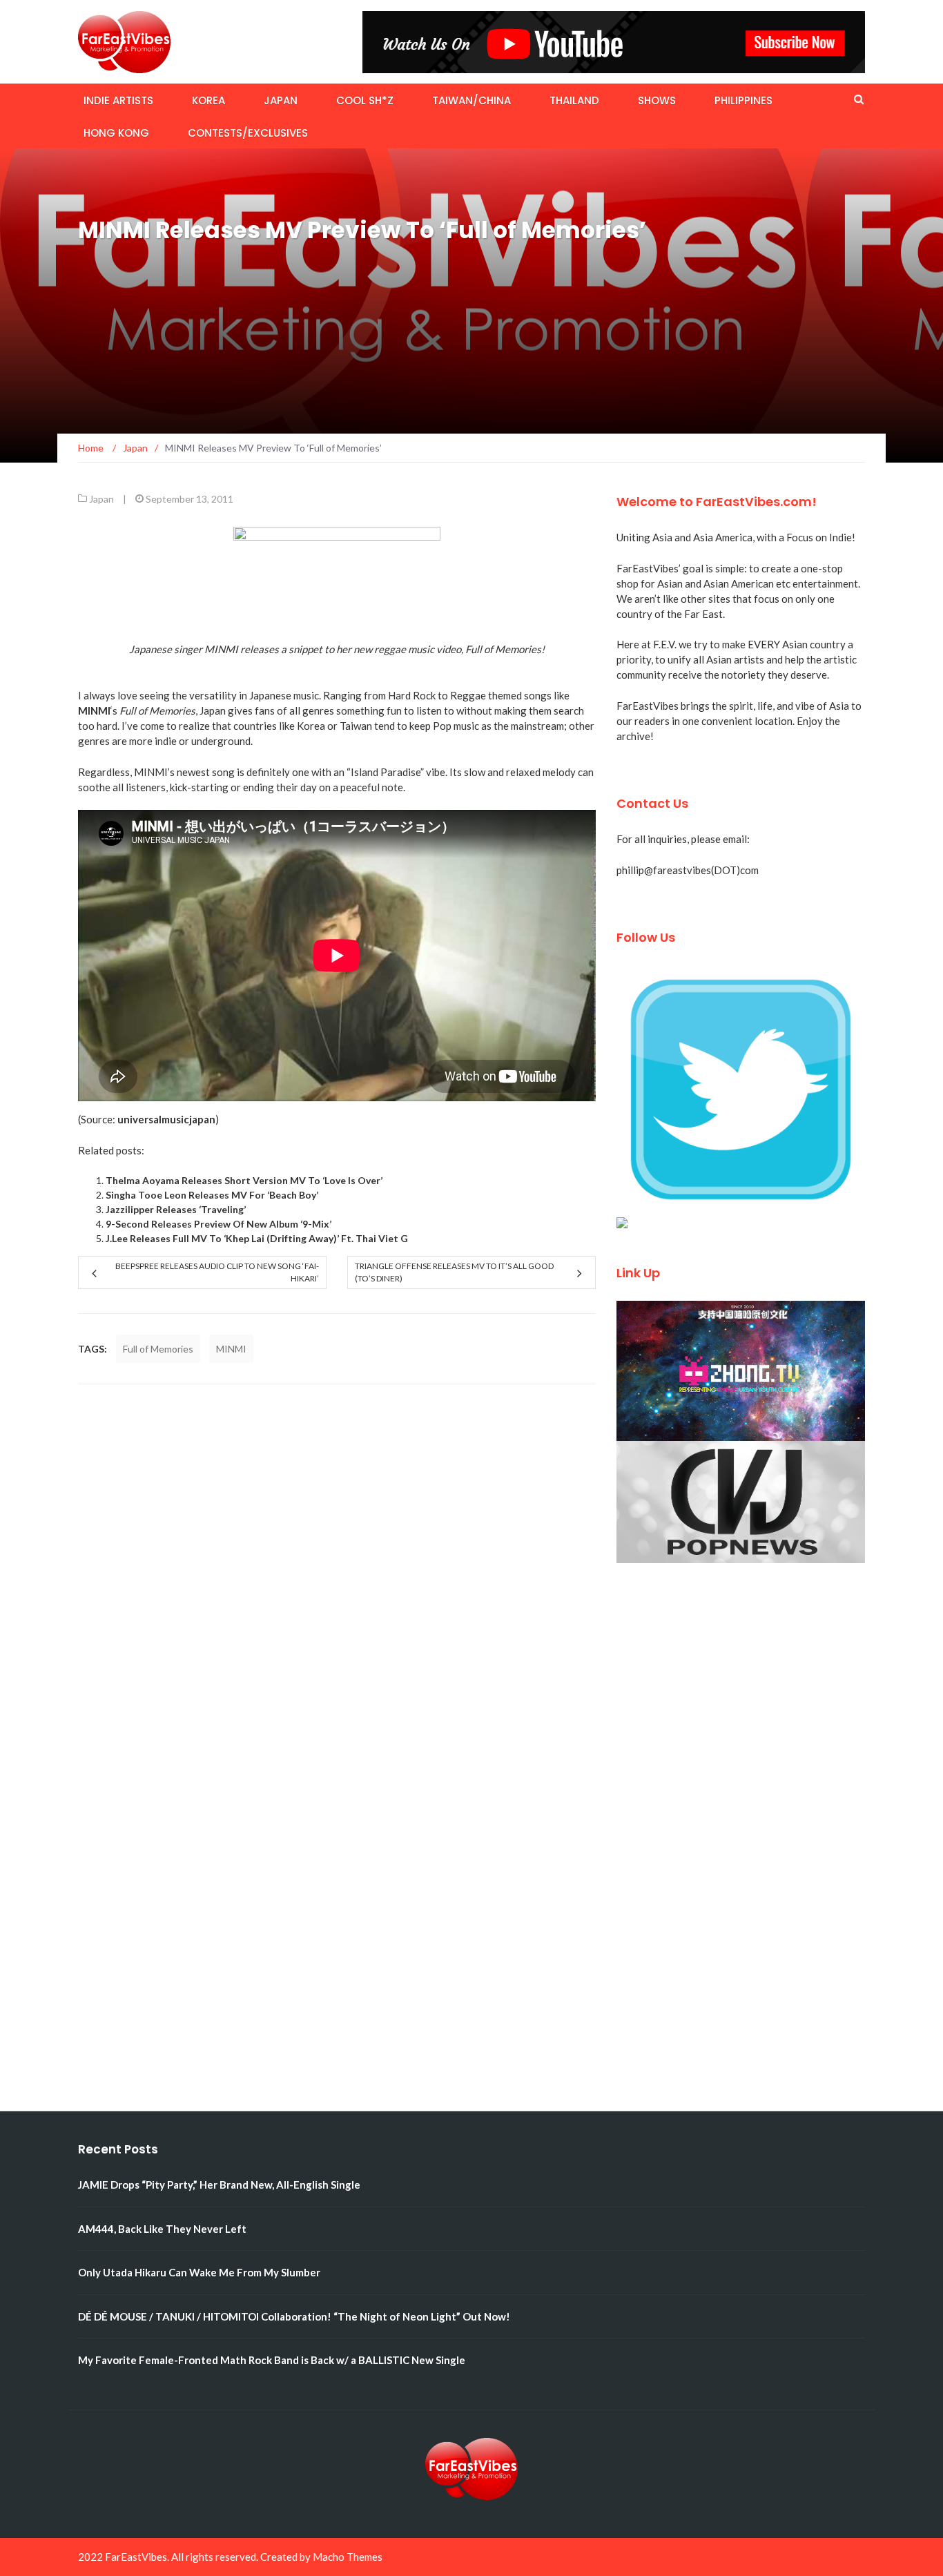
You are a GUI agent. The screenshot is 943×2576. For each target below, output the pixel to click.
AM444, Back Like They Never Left (162, 2229)
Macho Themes (348, 2557)
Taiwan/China (471, 100)
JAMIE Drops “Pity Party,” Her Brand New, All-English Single (219, 2185)
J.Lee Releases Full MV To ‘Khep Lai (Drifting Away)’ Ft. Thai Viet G (257, 1238)
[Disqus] (337, 1578)
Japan (281, 100)
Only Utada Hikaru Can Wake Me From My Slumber (199, 2272)
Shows (657, 100)
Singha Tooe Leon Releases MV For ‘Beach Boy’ (212, 1195)
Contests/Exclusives (248, 133)
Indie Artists (118, 100)
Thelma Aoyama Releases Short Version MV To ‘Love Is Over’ (244, 1180)
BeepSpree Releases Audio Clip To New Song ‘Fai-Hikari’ (217, 1272)
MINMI (231, 1349)
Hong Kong (116, 133)
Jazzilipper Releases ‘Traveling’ (176, 1209)
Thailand (574, 100)
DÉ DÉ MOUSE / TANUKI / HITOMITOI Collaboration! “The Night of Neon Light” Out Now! (294, 2316)
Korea (208, 100)
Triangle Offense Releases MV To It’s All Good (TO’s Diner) (454, 1272)
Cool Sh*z (365, 100)
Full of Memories (158, 1349)
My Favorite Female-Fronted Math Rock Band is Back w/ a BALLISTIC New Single (272, 2360)
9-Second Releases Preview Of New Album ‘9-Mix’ (218, 1224)
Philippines (743, 100)
